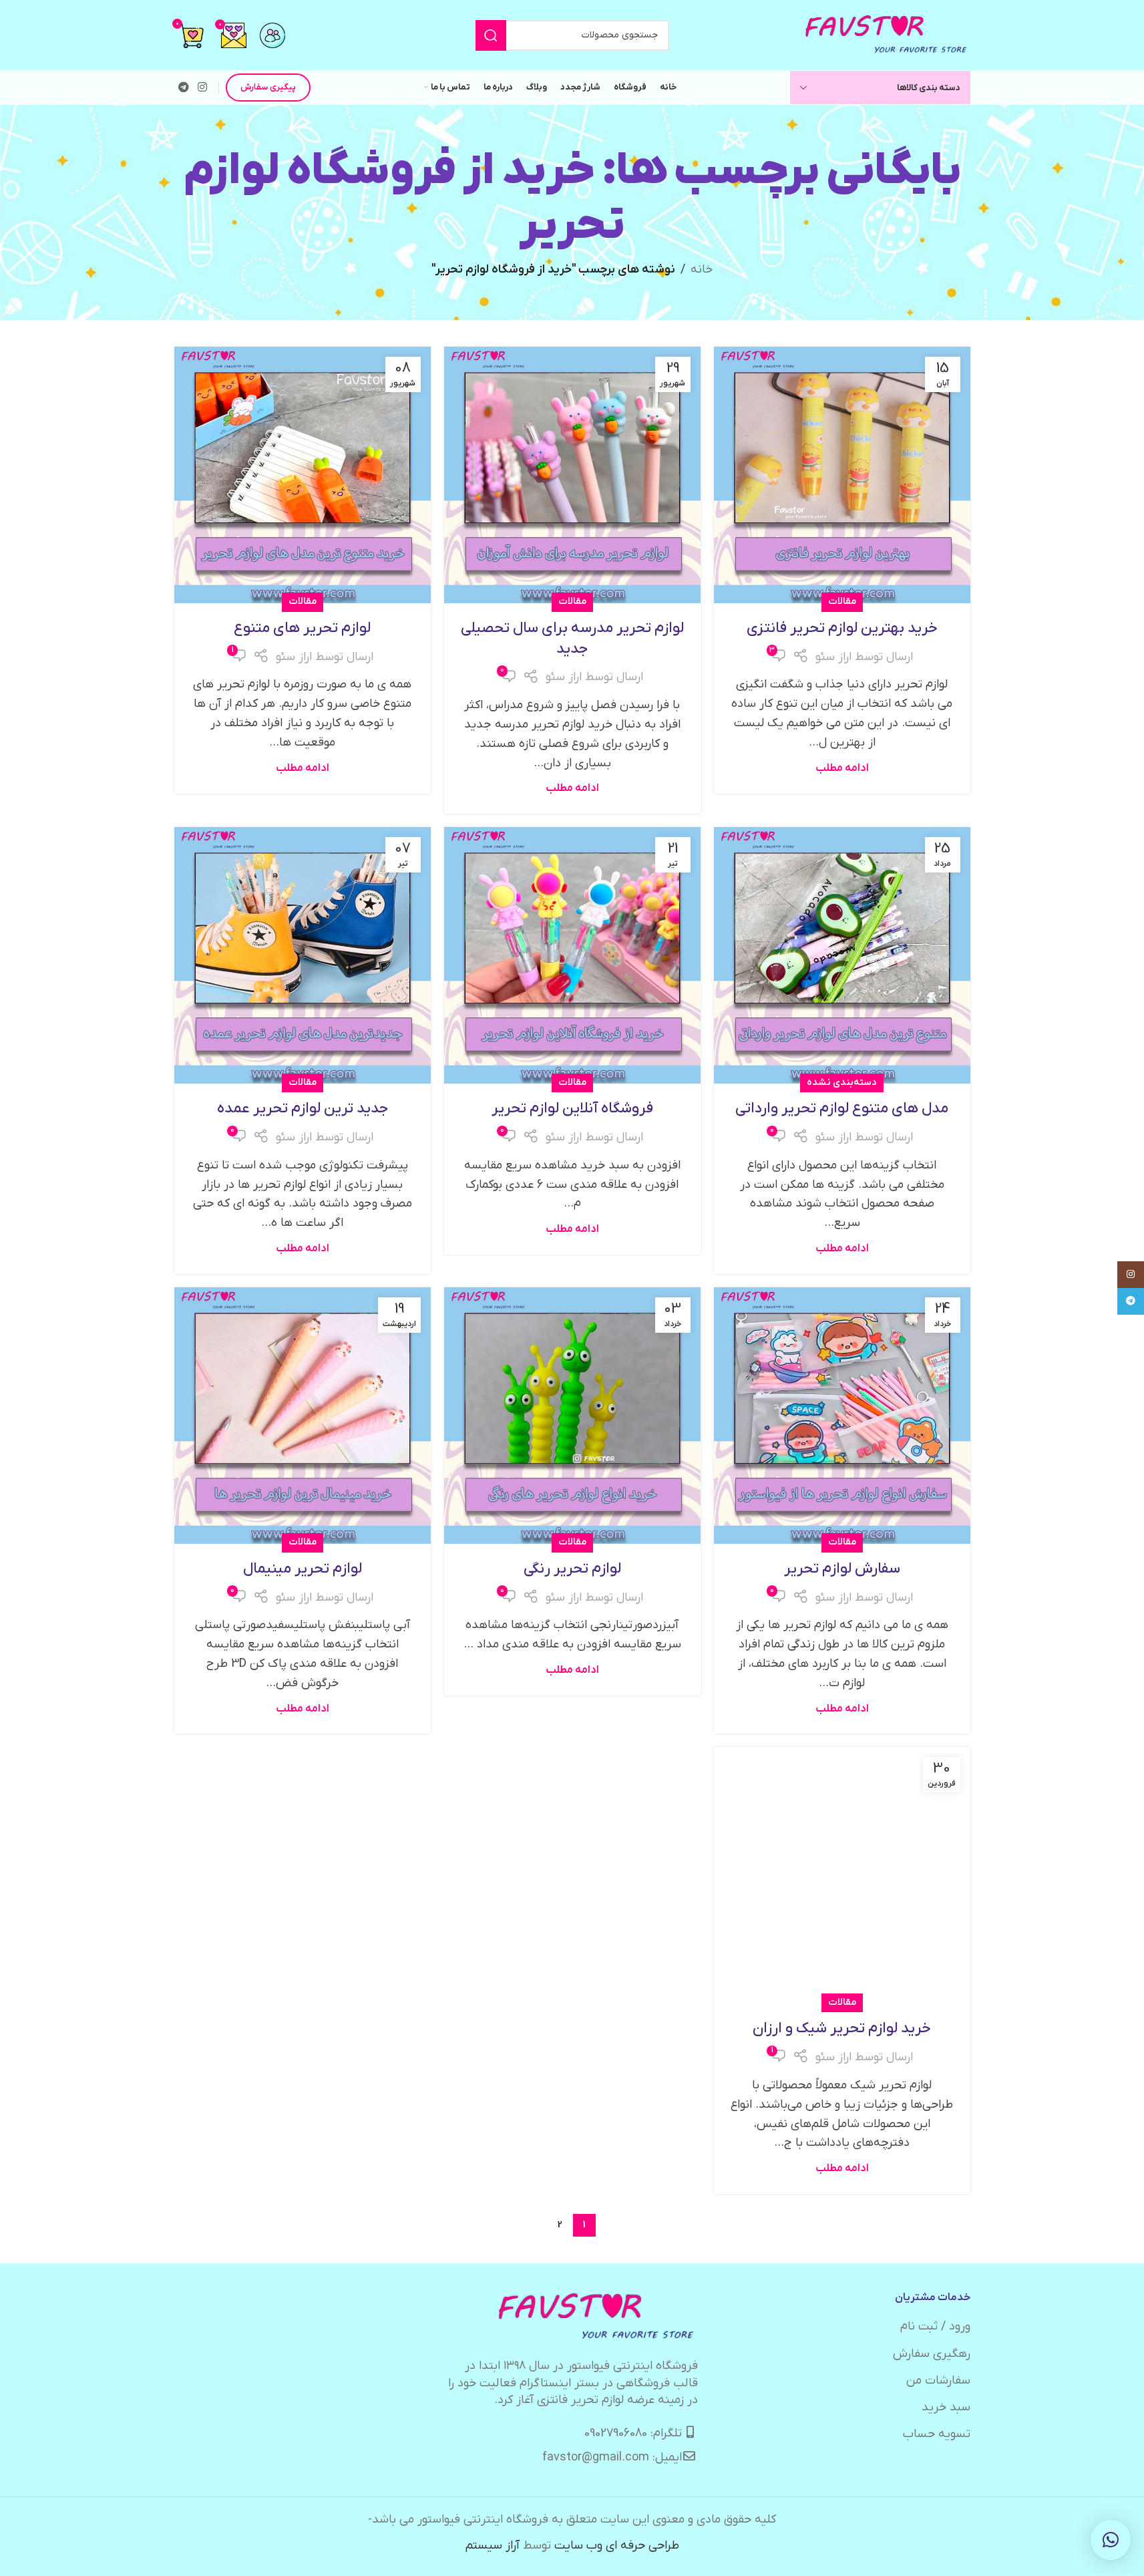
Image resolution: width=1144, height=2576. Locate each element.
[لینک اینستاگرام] (203, 88)
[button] (1111, 2540)
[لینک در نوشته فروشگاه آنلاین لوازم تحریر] (572, 955)
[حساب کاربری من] (272, 35)
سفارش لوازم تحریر (842, 1569)
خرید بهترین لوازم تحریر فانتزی (842, 628)
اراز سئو (833, 657)
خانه (702, 270)
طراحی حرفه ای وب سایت (617, 2546)
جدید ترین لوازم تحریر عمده (303, 1109)
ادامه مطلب (842, 768)
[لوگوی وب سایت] (887, 34)
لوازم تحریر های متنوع (302, 628)
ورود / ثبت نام (935, 2326)
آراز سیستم (493, 2546)
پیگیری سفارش (268, 87)
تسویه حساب (937, 2434)
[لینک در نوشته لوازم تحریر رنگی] (572, 1416)
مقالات (842, 602)
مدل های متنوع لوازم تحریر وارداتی (842, 1109)
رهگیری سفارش (932, 2354)
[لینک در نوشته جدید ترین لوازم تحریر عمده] (303, 955)
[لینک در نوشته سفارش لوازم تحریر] (842, 1416)
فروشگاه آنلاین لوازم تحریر (572, 1109)
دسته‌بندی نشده (842, 1083)
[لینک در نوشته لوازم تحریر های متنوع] (303, 475)
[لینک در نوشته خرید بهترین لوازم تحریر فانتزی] (842, 475)
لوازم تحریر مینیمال (303, 1569)
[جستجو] (491, 35)
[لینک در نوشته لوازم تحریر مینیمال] (303, 1416)
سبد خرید (946, 2407)
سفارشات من (938, 2381)
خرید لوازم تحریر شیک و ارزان (842, 2029)
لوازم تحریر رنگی (572, 1569)
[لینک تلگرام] (184, 88)
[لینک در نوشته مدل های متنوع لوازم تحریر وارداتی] (842, 955)
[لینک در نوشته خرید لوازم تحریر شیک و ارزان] (842, 1875)
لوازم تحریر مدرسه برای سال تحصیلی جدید (572, 639)
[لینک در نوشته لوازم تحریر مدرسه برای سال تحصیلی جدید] (572, 475)
